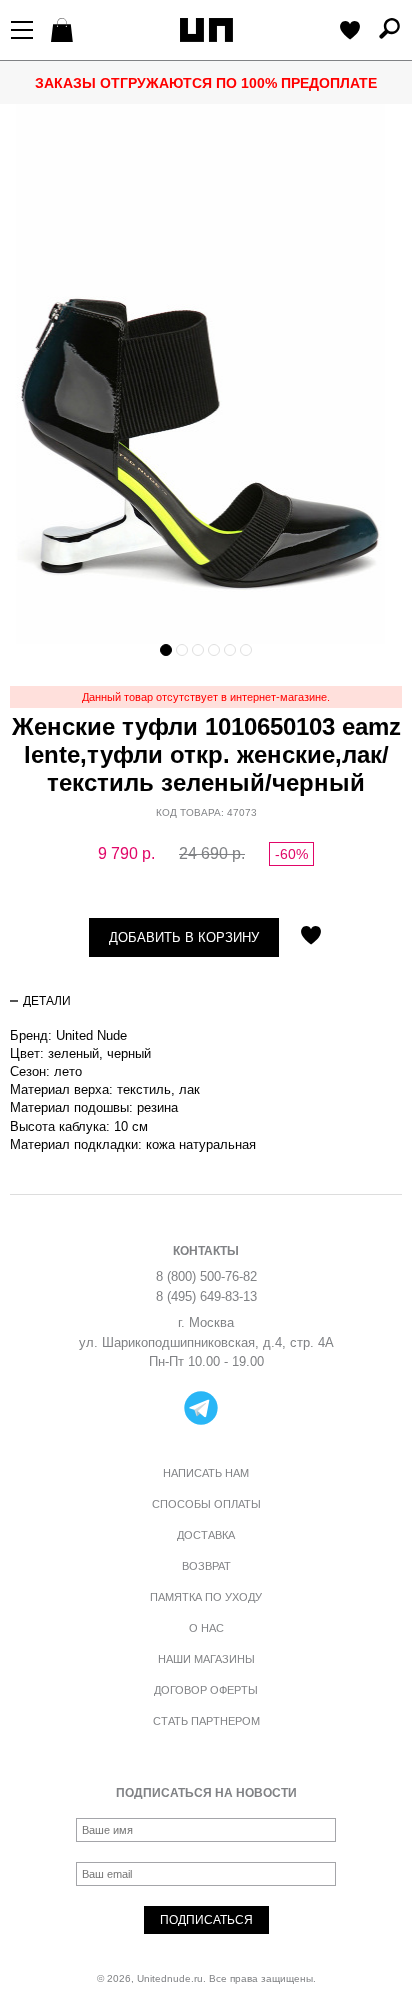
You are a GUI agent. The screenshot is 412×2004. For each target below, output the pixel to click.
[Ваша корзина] (64, 32)
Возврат (206, 1566)
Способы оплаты (206, 1504)
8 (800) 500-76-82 (206, 1276)
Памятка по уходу (206, 1597)
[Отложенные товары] (350, 32)
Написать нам (206, 1473)
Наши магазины (206, 1659)
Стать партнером (206, 1721)
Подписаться (206, 1920)
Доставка (206, 1535)
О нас (206, 1628)
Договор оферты (206, 1690)
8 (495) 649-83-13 (206, 1296)
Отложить (311, 937)
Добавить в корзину (184, 937)
